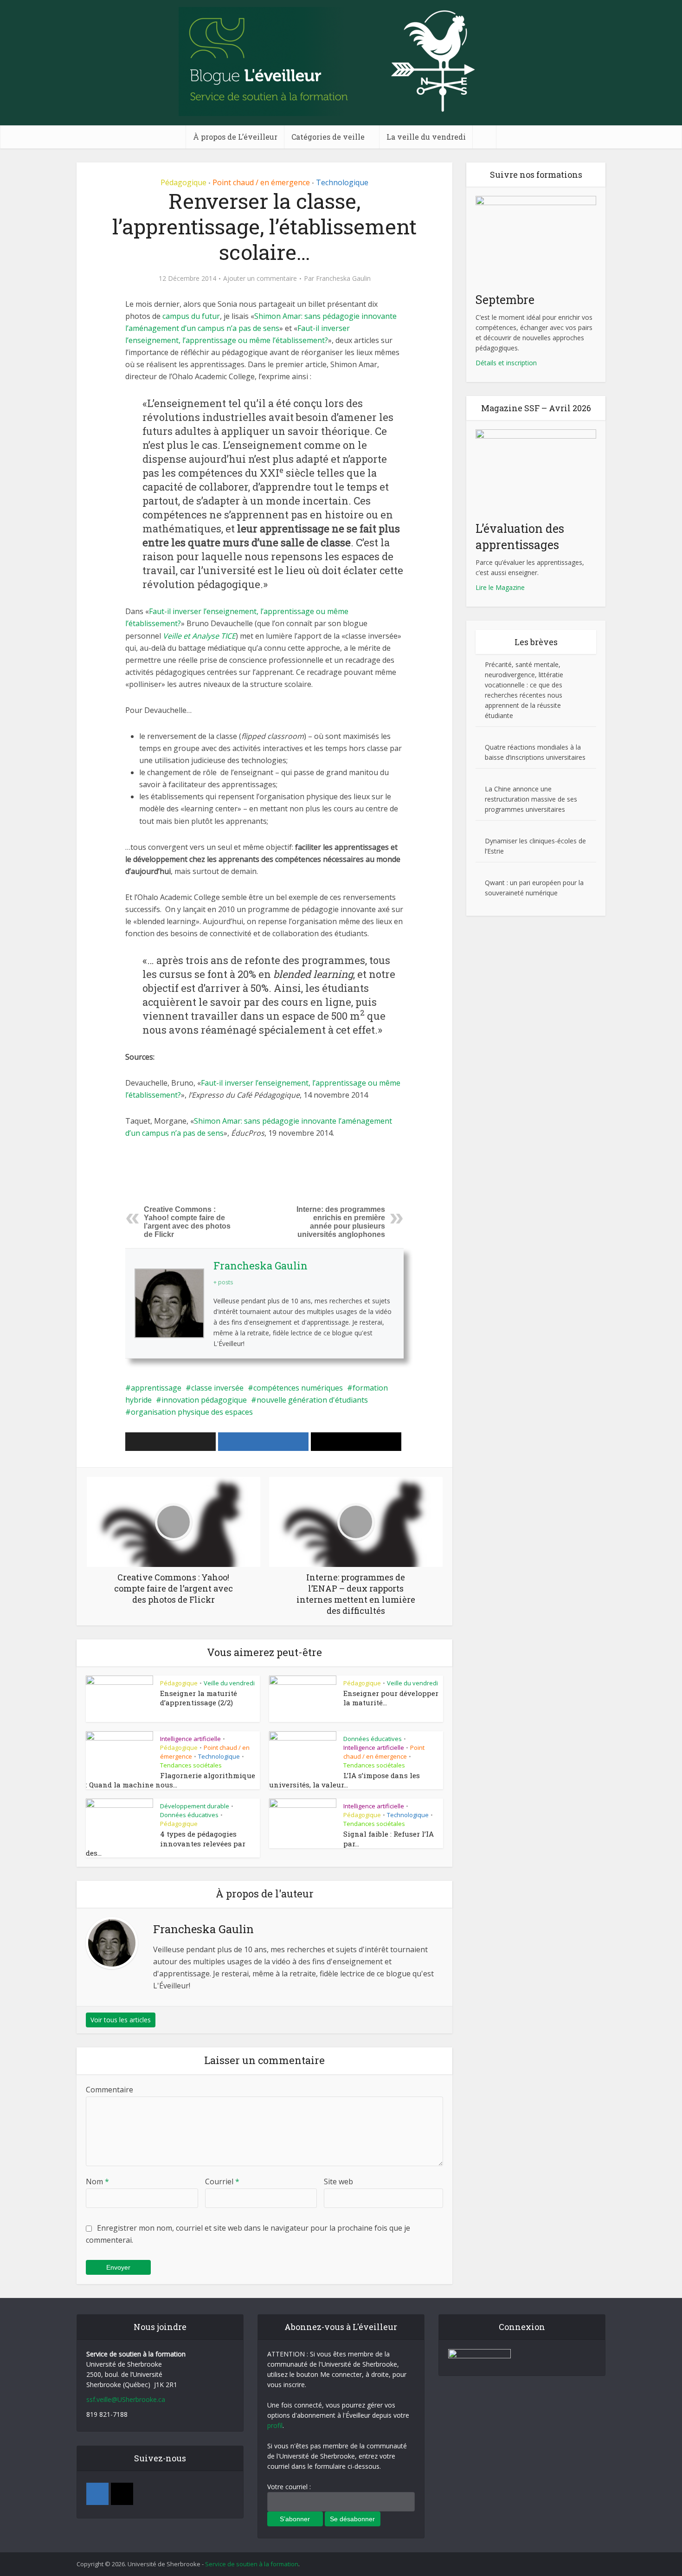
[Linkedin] (97, 2494)
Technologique (342, 182)
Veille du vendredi (229, 1683)
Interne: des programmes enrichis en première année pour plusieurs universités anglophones (341, 1222)
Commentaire (109, 2090)
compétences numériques (298, 1388)
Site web (338, 2181)
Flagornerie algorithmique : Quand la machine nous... (170, 1780)
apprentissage (156, 1388)
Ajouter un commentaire (260, 278)
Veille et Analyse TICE (199, 636)
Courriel (222, 2181)
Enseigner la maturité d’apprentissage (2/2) (199, 1698)
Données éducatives (373, 1739)
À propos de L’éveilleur (235, 137)
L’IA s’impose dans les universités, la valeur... (344, 1780)
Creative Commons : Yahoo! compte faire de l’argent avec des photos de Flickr (187, 1222)
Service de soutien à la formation (252, 2564)
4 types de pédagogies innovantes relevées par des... (166, 1843)
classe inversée (217, 1388)
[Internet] (122, 2494)
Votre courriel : (289, 2487)
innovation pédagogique (204, 1400)
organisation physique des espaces (192, 1412)
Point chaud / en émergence (261, 182)
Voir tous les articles (121, 2020)
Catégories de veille (328, 137)
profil (275, 2425)
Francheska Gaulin (343, 278)
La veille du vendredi (426, 137)
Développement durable (195, 1806)
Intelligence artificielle (190, 1739)
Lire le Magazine (500, 587)
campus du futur (191, 316)
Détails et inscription (506, 363)
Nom (97, 2181)
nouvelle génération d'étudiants (312, 1400)
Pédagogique (183, 182)
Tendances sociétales (191, 1765)
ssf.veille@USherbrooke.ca (126, 2399)
